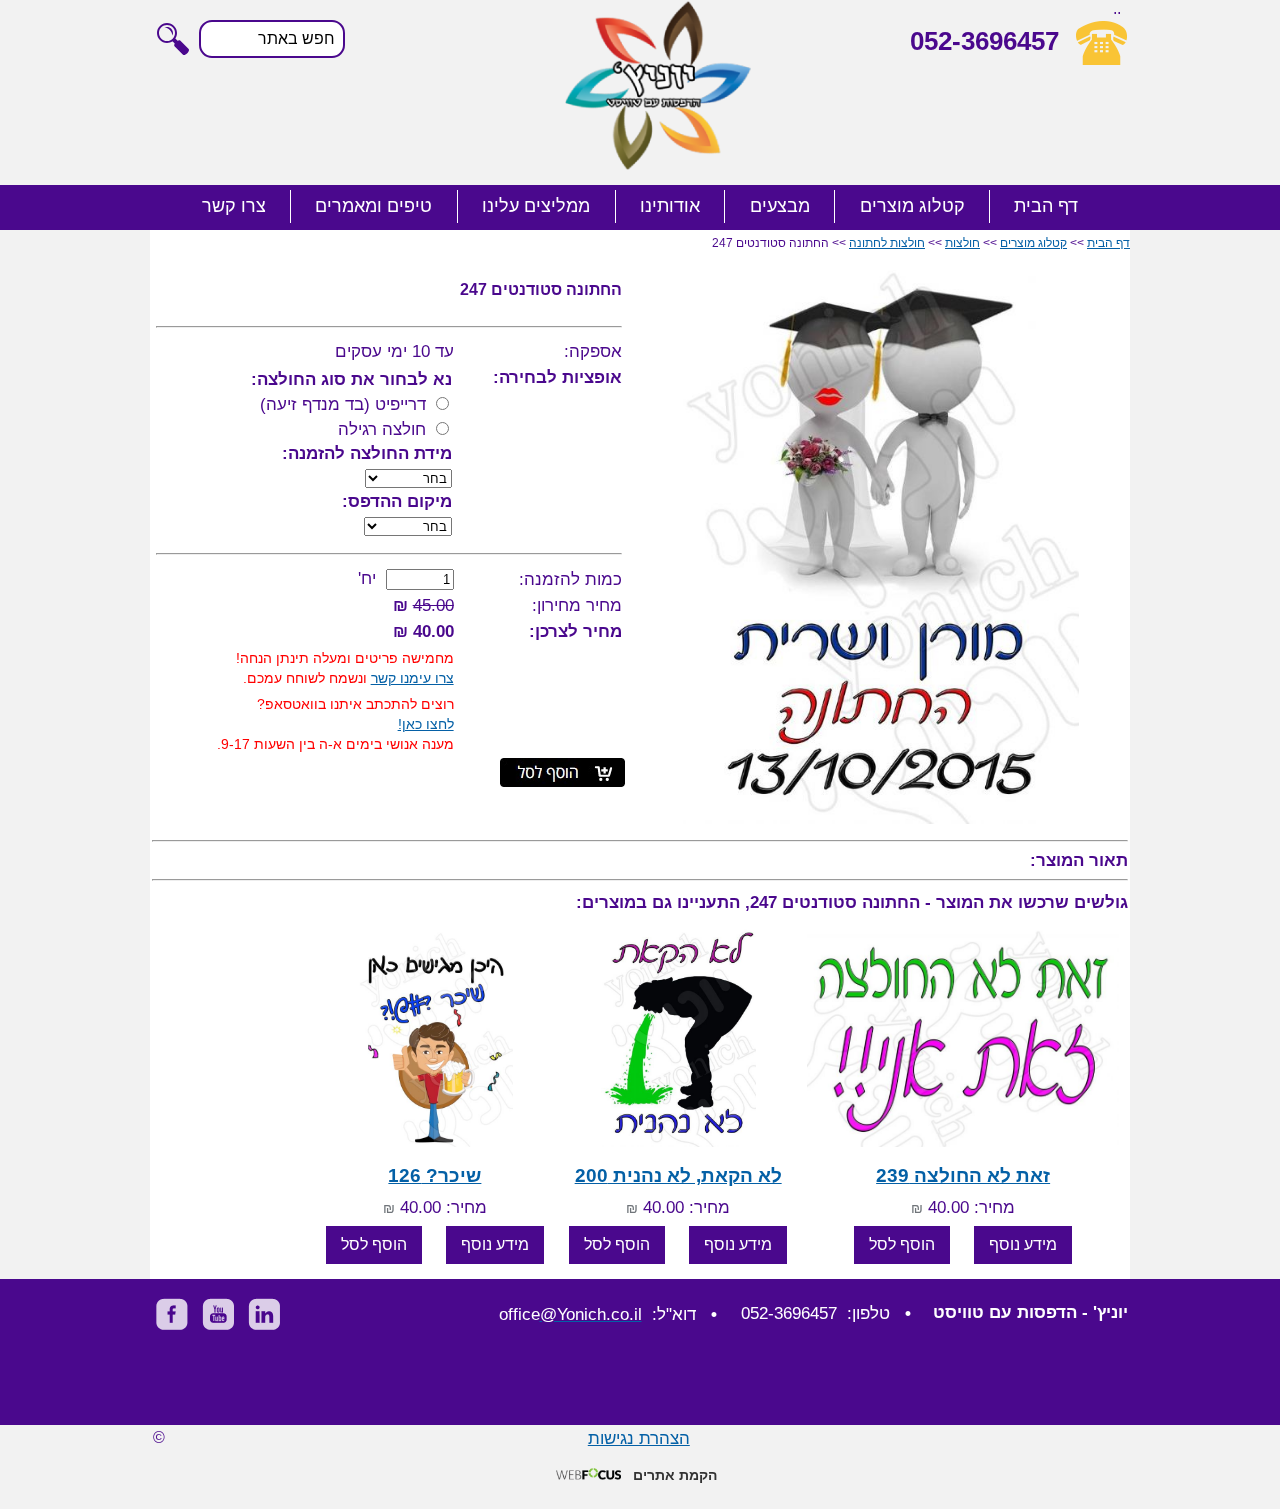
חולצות (962, 243)
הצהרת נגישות (639, 1438)
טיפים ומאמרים (373, 206)
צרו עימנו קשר (412, 678)
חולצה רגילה (382, 429)
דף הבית (1046, 206)
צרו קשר (234, 206)
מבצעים (780, 206)
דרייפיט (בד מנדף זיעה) (343, 404)
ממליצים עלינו (536, 206)
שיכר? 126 (434, 1175)
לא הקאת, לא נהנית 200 (678, 1175)
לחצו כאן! (426, 724)
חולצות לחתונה (887, 243)
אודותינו (670, 206)
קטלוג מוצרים (912, 206)
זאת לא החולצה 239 (963, 1175)
